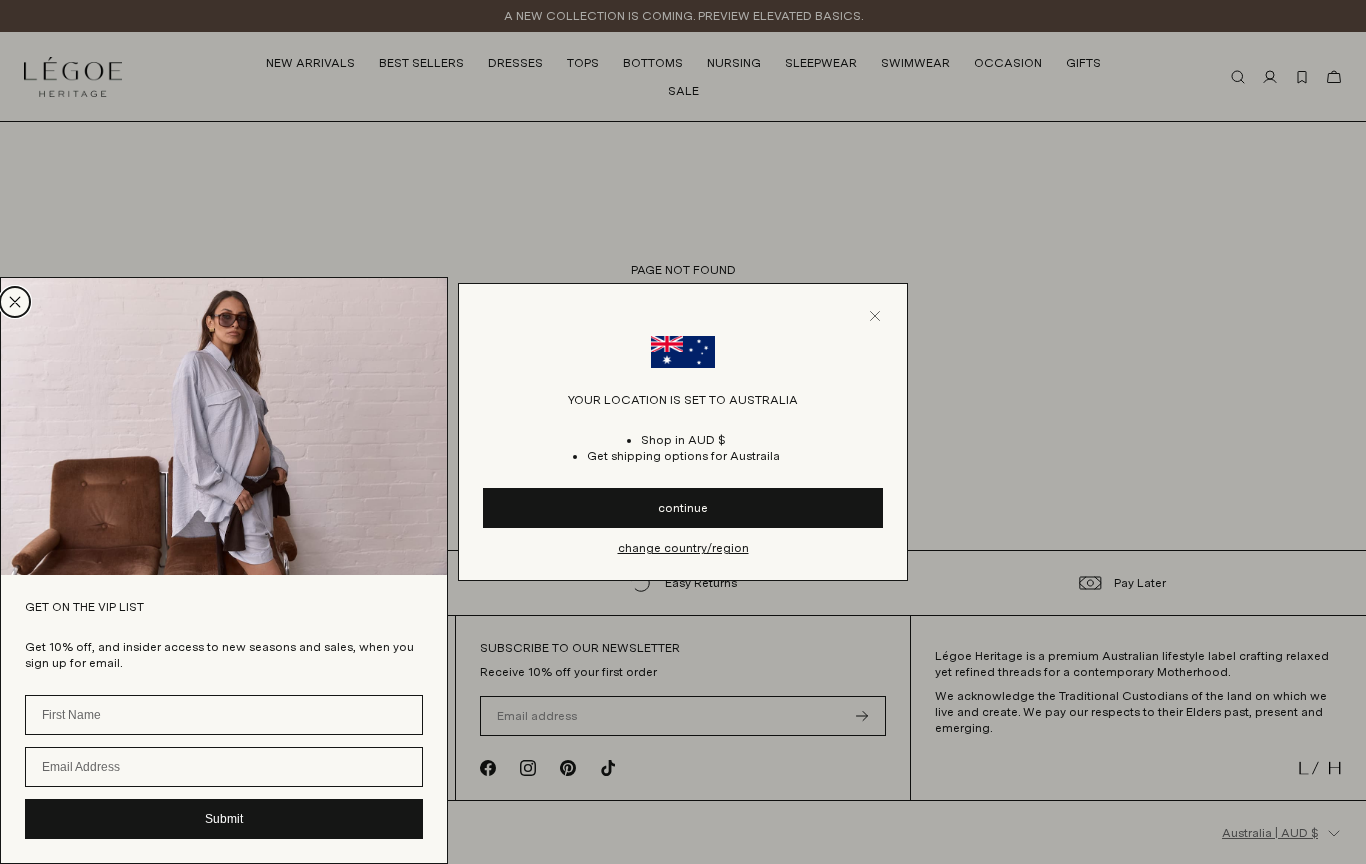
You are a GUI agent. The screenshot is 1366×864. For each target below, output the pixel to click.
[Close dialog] (15, 302)
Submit (224, 819)
